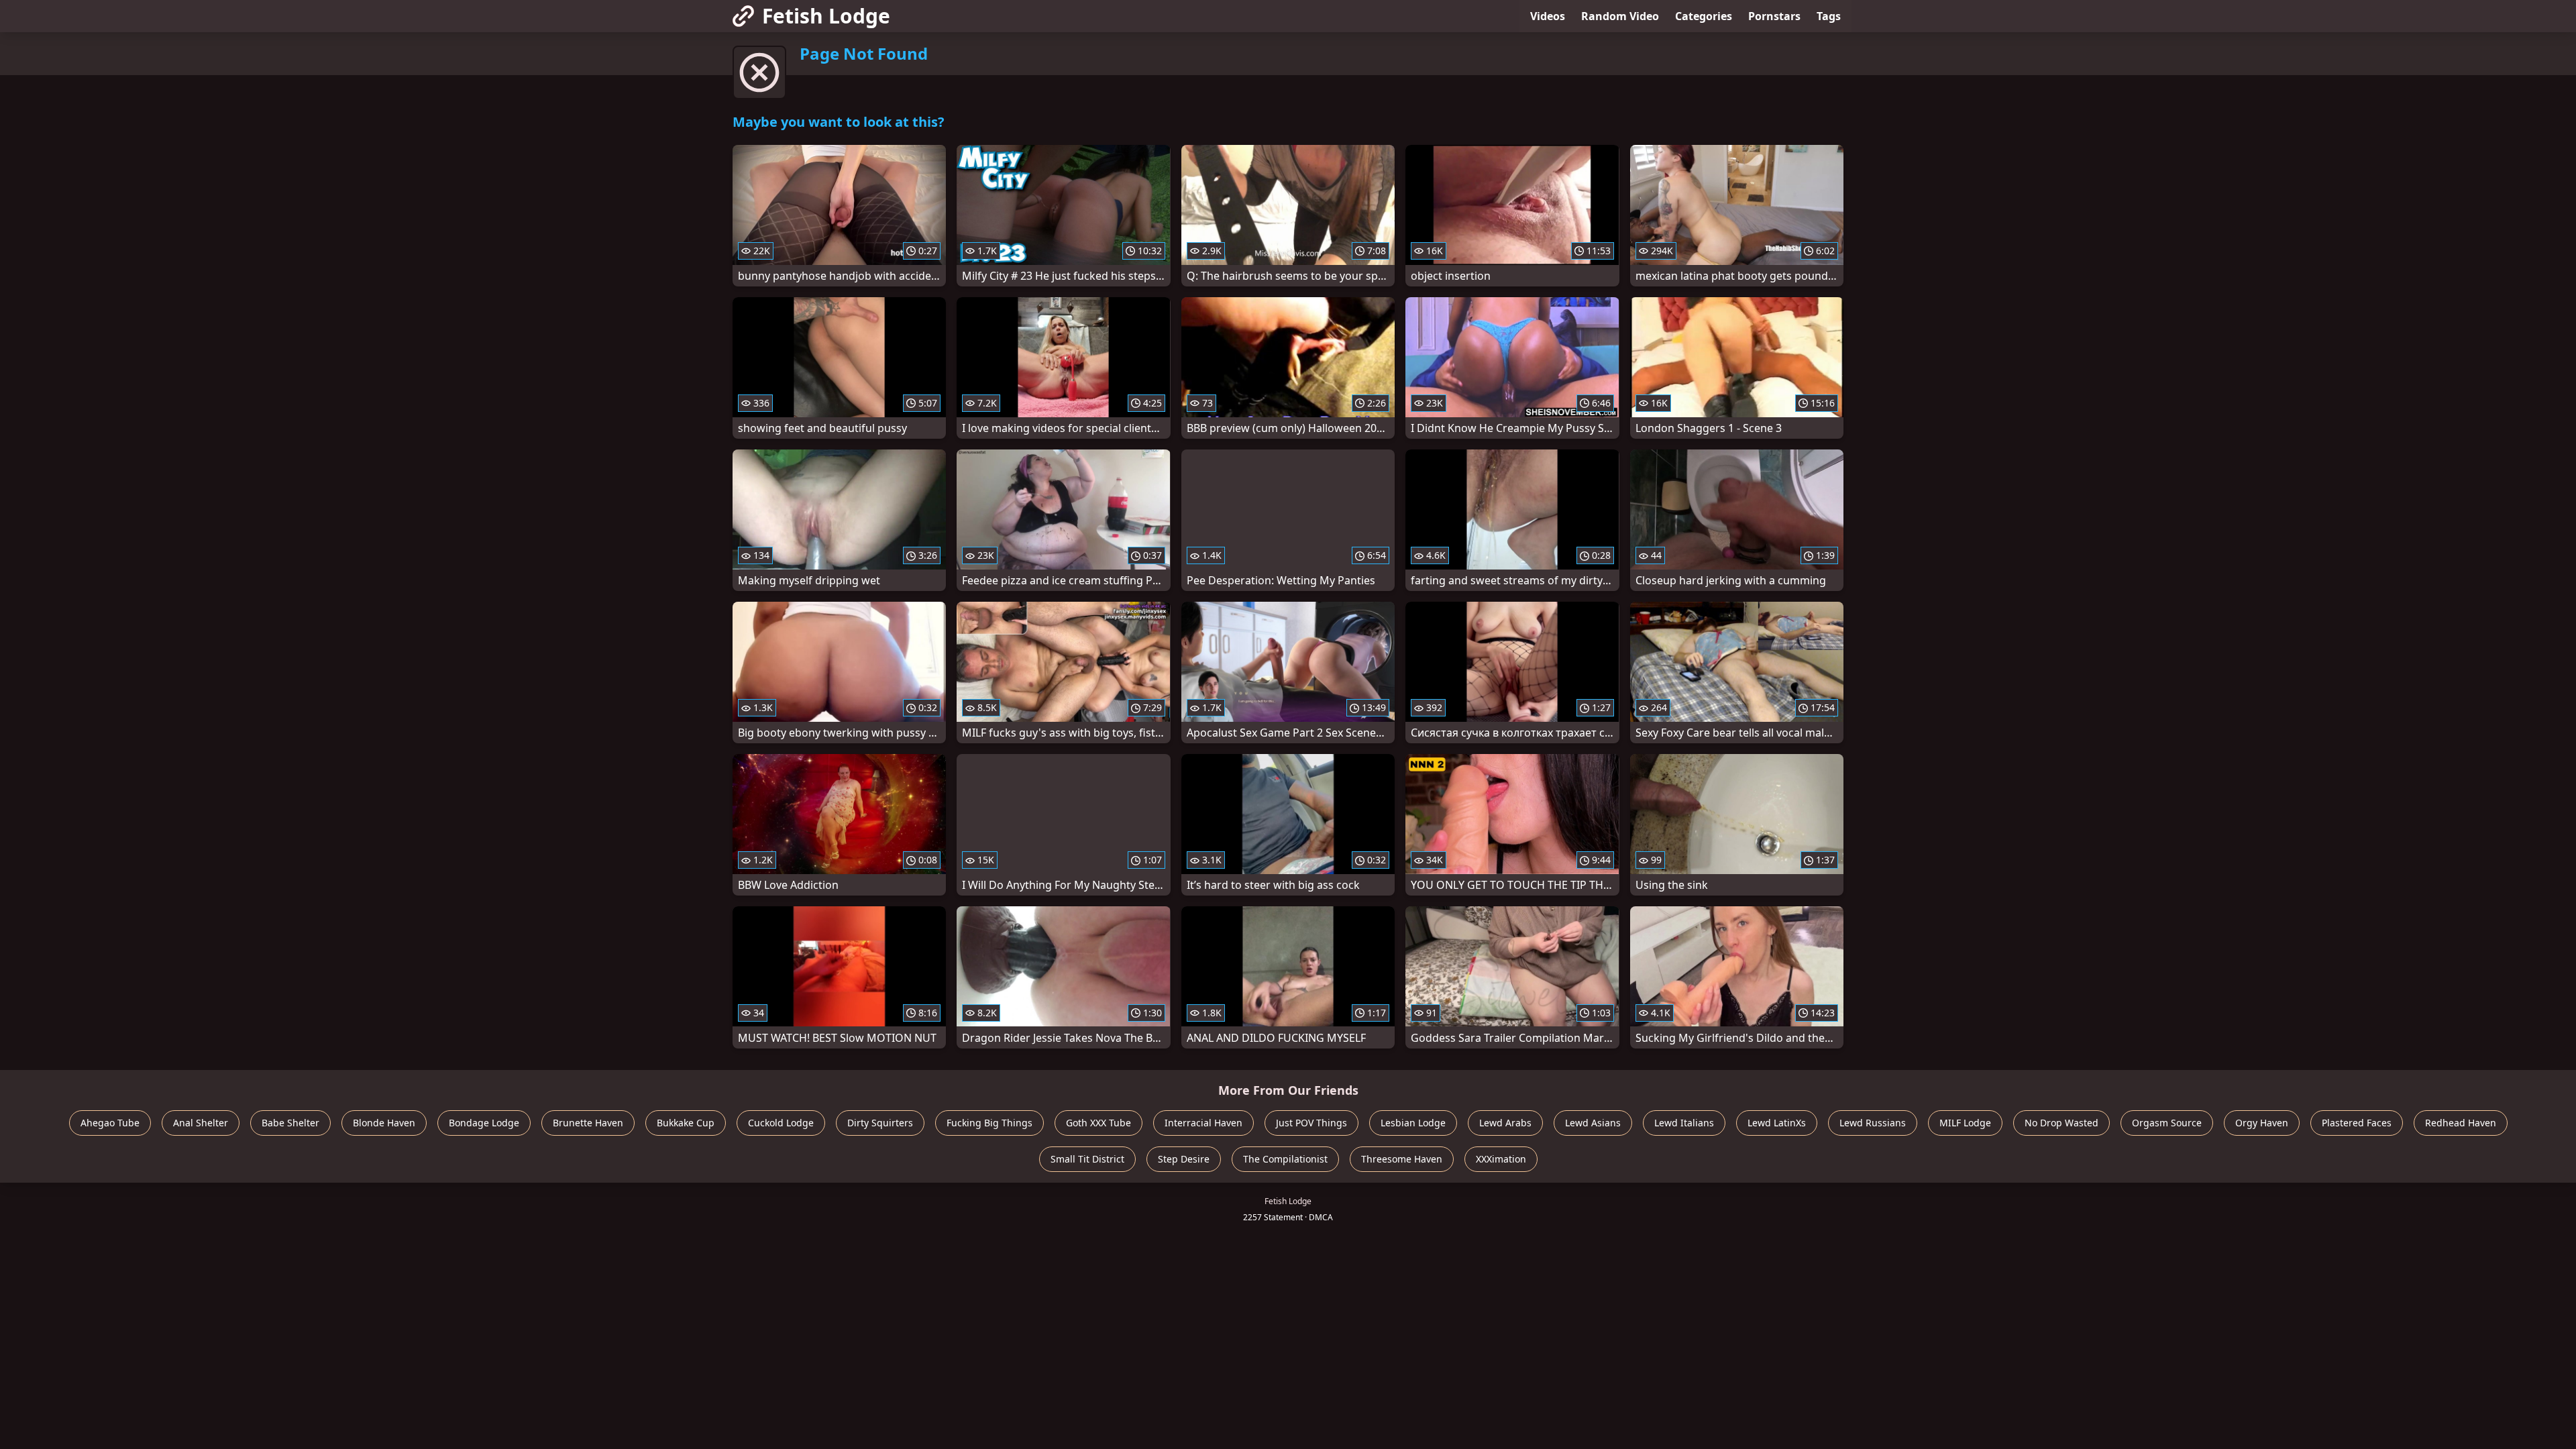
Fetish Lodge (826, 16)
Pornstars (1774, 16)
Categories (1704, 16)
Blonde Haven (384, 1123)
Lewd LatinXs (1777, 1123)
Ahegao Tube (110, 1123)
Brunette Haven (588, 1123)
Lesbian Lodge (1413, 1123)
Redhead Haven (2461, 1123)
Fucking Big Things (989, 1123)
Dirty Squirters (880, 1123)
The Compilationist (1285, 1159)
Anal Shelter (201, 1123)
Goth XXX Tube (1098, 1123)
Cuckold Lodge (781, 1123)
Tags (1829, 16)
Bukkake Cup (686, 1123)
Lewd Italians (1684, 1123)
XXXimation (1501, 1159)
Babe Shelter (290, 1123)
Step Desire (1184, 1159)
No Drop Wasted (2061, 1123)
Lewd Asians (1593, 1123)
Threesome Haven (1402, 1159)
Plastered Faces (2357, 1123)
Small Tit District (1087, 1159)
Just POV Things (1311, 1123)
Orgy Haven (2262, 1123)
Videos (1548, 16)
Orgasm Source (2167, 1123)
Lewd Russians (1873, 1123)
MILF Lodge (1965, 1123)
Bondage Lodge (484, 1123)
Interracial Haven (1203, 1123)
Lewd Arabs (1505, 1123)
